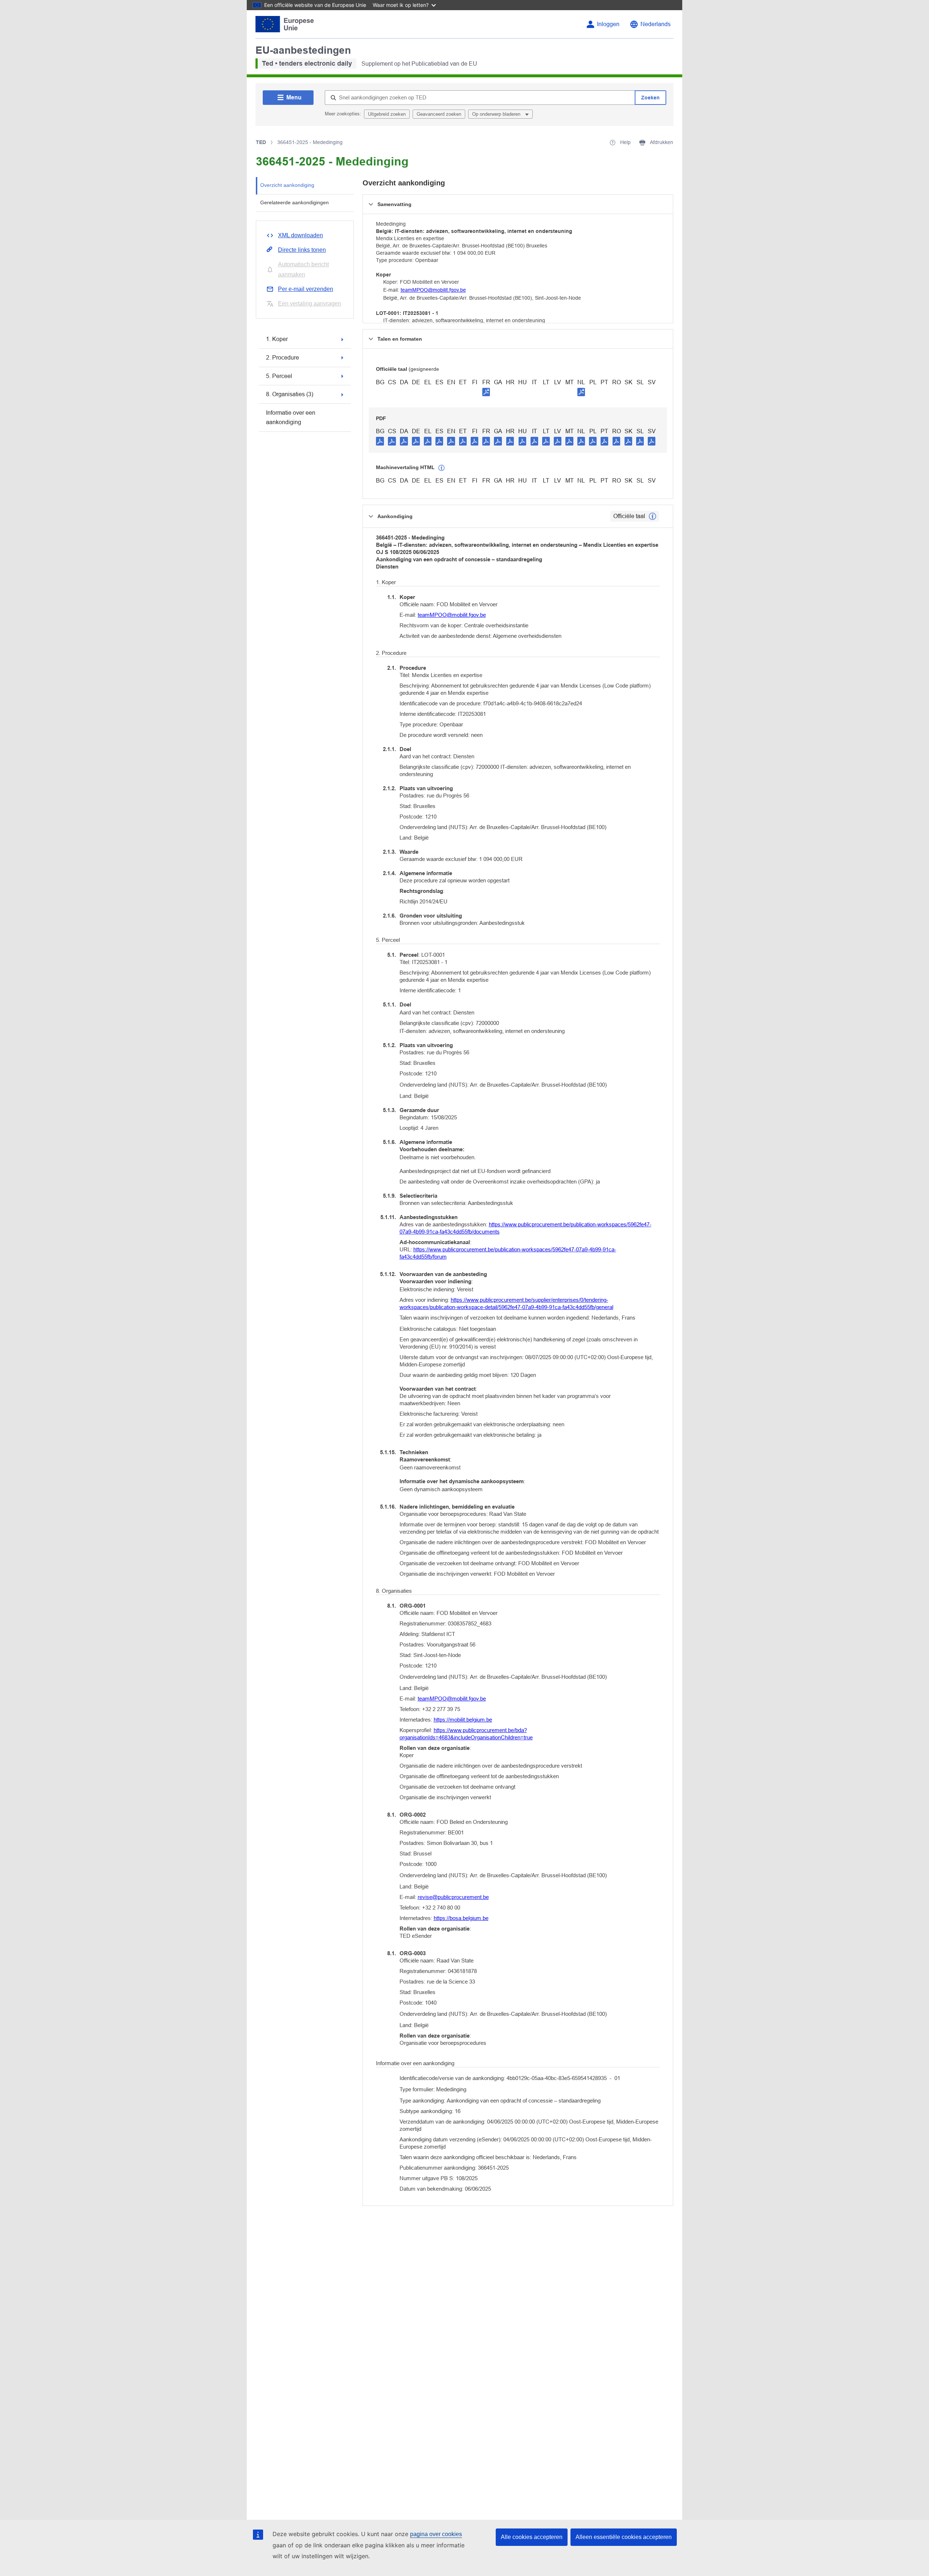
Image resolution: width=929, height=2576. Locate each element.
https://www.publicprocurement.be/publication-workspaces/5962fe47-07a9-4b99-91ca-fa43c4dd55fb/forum (508, 1253)
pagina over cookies (436, 2534)
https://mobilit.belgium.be (463, 1720)
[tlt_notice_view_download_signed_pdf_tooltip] (486, 392)
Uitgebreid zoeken (387, 114)
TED (261, 142)
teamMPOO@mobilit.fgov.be (433, 290)
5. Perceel (279, 376)
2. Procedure (283, 358)
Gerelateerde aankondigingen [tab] (294, 202)
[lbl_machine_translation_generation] (442, 468)
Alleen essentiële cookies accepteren (624, 2537)
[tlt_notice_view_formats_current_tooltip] (652, 516)
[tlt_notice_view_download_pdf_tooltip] (380, 441)
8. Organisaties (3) (290, 394)
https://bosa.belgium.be (461, 1918)
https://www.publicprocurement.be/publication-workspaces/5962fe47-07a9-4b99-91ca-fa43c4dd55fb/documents (525, 1228)
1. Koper (277, 339)
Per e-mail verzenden (306, 289)
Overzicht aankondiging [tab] (287, 185)
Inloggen (608, 24)
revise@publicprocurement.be (453, 1897)
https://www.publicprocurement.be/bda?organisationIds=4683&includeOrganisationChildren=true (466, 1734)
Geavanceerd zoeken (439, 114)
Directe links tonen (302, 250)
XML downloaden (300, 235)
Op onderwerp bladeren (497, 114)
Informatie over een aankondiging (291, 417)
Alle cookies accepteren (532, 2537)
